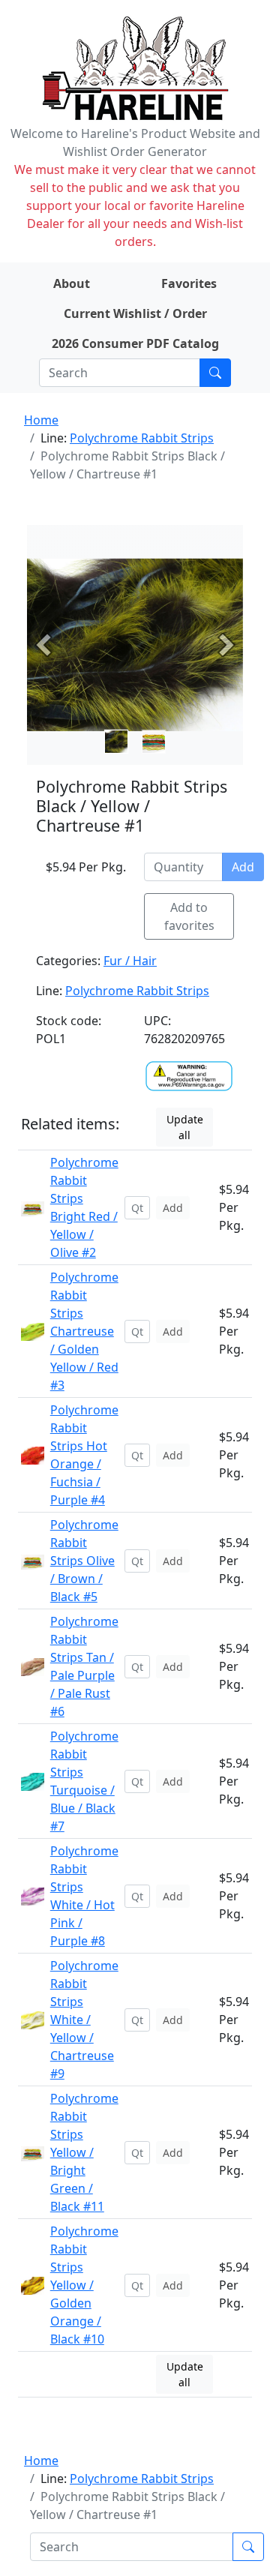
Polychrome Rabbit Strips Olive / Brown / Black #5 (84, 1561)
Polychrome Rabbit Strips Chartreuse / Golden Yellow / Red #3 (84, 1331)
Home (41, 420)
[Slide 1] (154, 742)
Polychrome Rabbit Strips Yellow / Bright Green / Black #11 (84, 2152)
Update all (185, 1127)
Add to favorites (189, 916)
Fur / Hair (130, 961)
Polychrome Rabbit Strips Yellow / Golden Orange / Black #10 (84, 2285)
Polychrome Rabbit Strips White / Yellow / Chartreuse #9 (84, 2020)
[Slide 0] (116, 742)
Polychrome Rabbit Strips (142, 438)
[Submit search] (215, 373)
